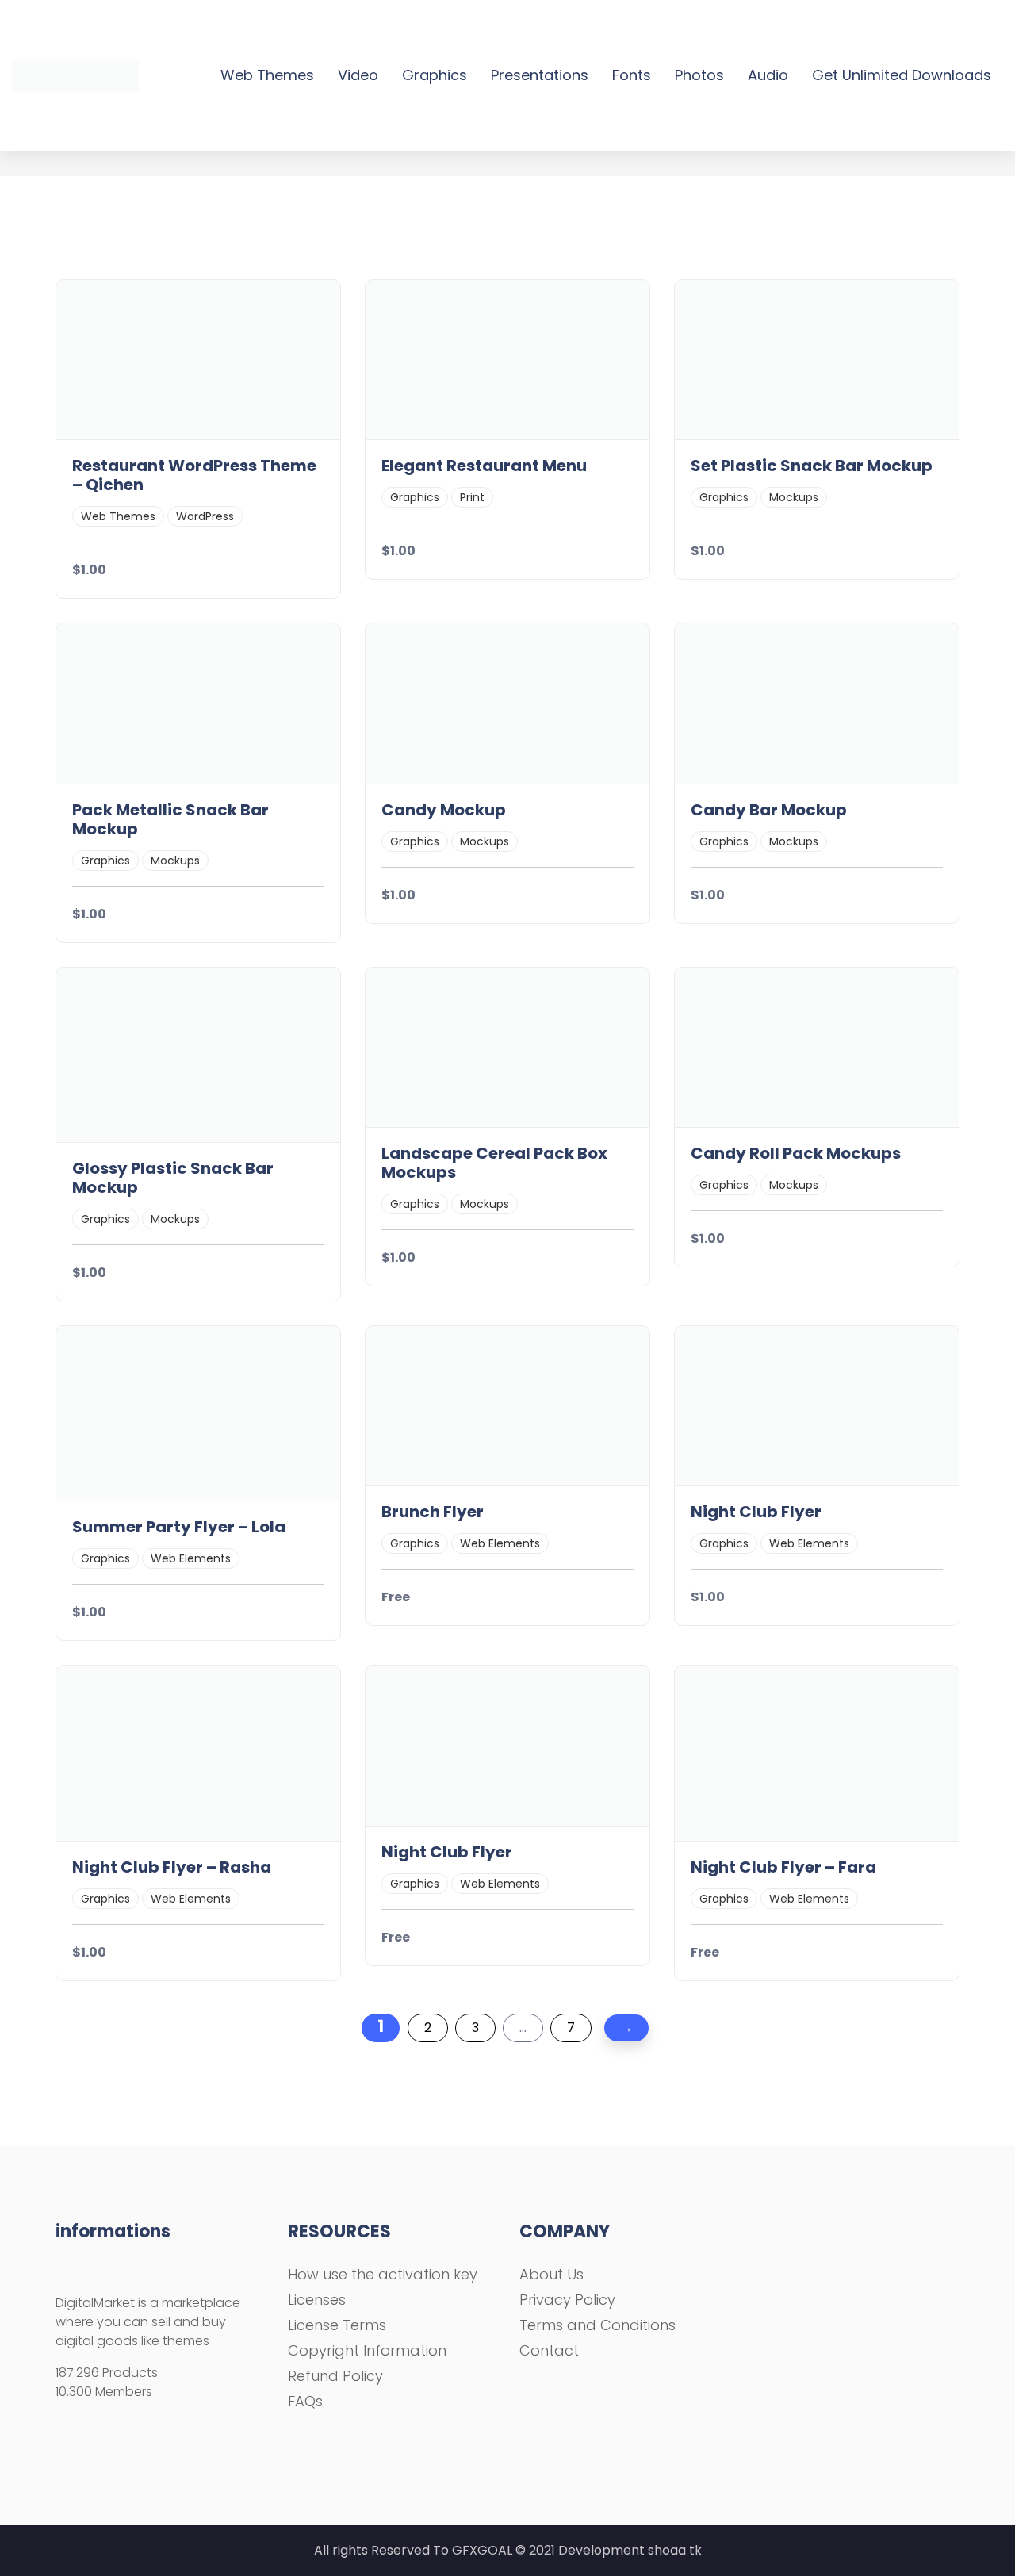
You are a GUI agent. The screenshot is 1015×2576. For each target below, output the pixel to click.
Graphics (435, 75)
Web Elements (191, 1558)
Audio (768, 75)
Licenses (317, 2300)
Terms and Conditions (598, 2325)
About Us (552, 2274)
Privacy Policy (567, 2300)
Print (472, 497)
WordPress (205, 516)
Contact (549, 2350)
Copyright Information (367, 2350)
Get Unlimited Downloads (902, 75)
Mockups (794, 497)
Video (358, 75)
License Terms (337, 2325)
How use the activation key (383, 2274)
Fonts (632, 75)
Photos (699, 75)
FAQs (305, 2401)
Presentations (540, 75)
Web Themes (267, 75)
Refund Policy (335, 2376)
